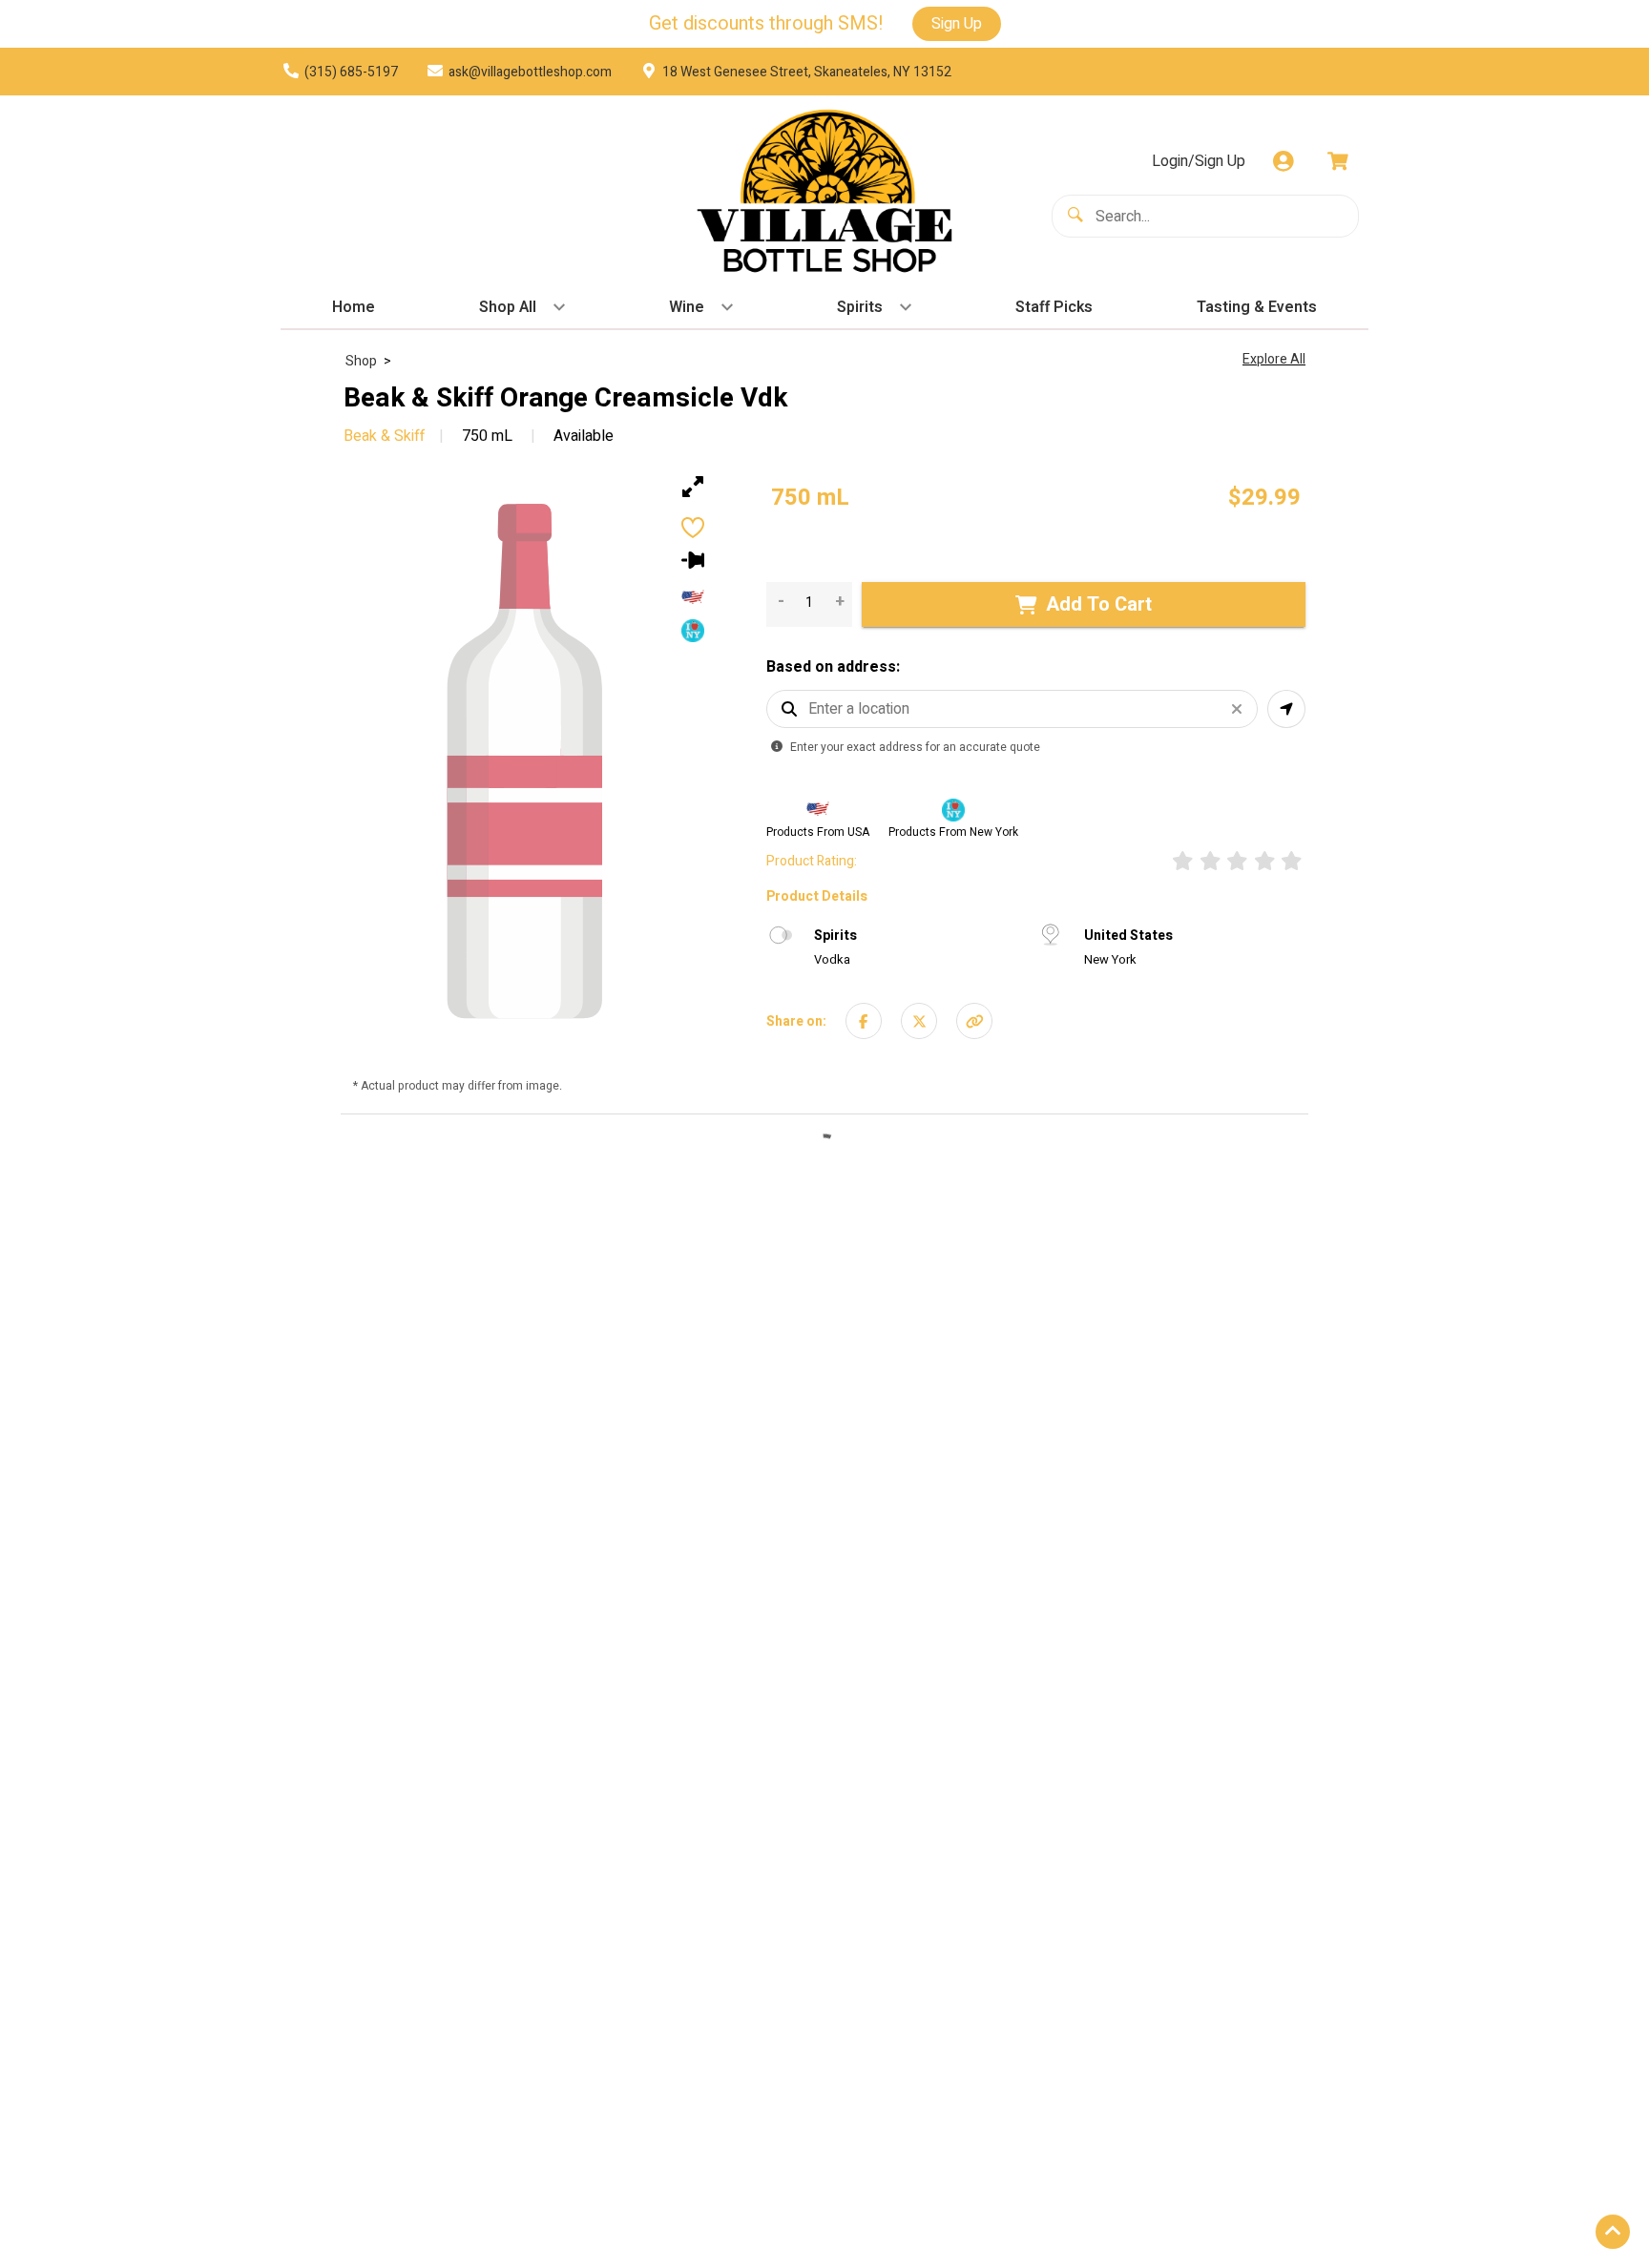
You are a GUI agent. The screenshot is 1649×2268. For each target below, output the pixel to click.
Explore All (1274, 359)
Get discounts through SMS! (766, 24)
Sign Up (957, 24)
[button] (974, 1020)
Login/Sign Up (1199, 161)
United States (1128, 936)
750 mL (487, 436)
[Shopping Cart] (1338, 161)
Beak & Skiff (384, 436)
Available (582, 436)
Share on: (796, 1020)
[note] (810, 498)
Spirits (835, 936)
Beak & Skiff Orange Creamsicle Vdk (565, 399)
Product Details (817, 896)
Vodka (832, 959)
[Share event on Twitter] (919, 1020)
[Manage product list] (693, 560)
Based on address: (833, 667)
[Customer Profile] (1284, 161)
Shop (361, 361)
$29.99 (1264, 498)
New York (1110, 959)
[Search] (1079, 215)
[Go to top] (1613, 2232)
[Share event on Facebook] (864, 1020)
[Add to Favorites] (693, 528)
